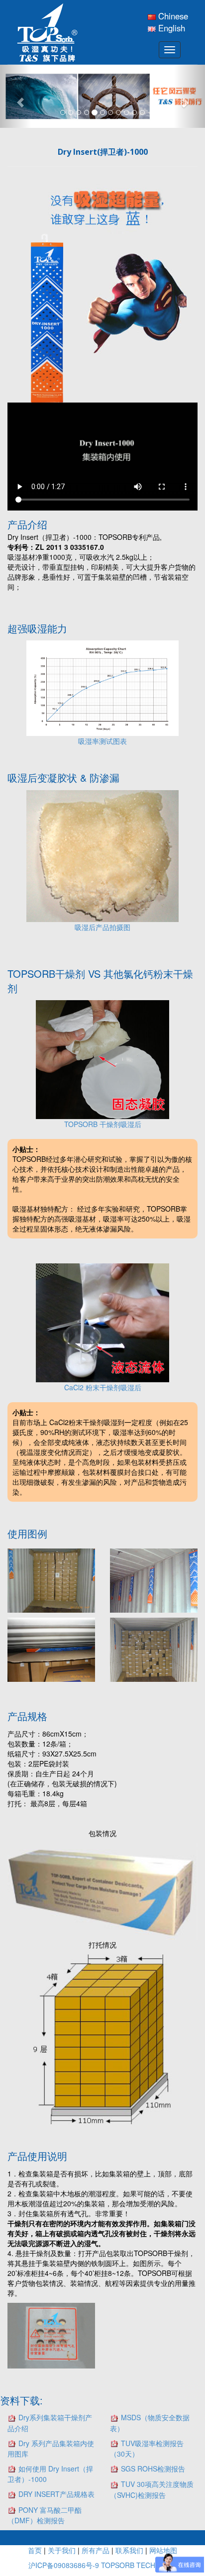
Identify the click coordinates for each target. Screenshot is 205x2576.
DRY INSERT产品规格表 (56, 2494)
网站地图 (163, 2550)
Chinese (172, 16)
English (170, 28)
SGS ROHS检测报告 (153, 2469)
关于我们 (62, 2550)
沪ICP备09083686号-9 (65, 2565)
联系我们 (129, 2550)
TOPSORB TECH (128, 2565)
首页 (35, 2550)
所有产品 (96, 2550)
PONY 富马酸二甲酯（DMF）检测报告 (45, 2515)
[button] (15, 96)
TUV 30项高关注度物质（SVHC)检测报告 (152, 2489)
